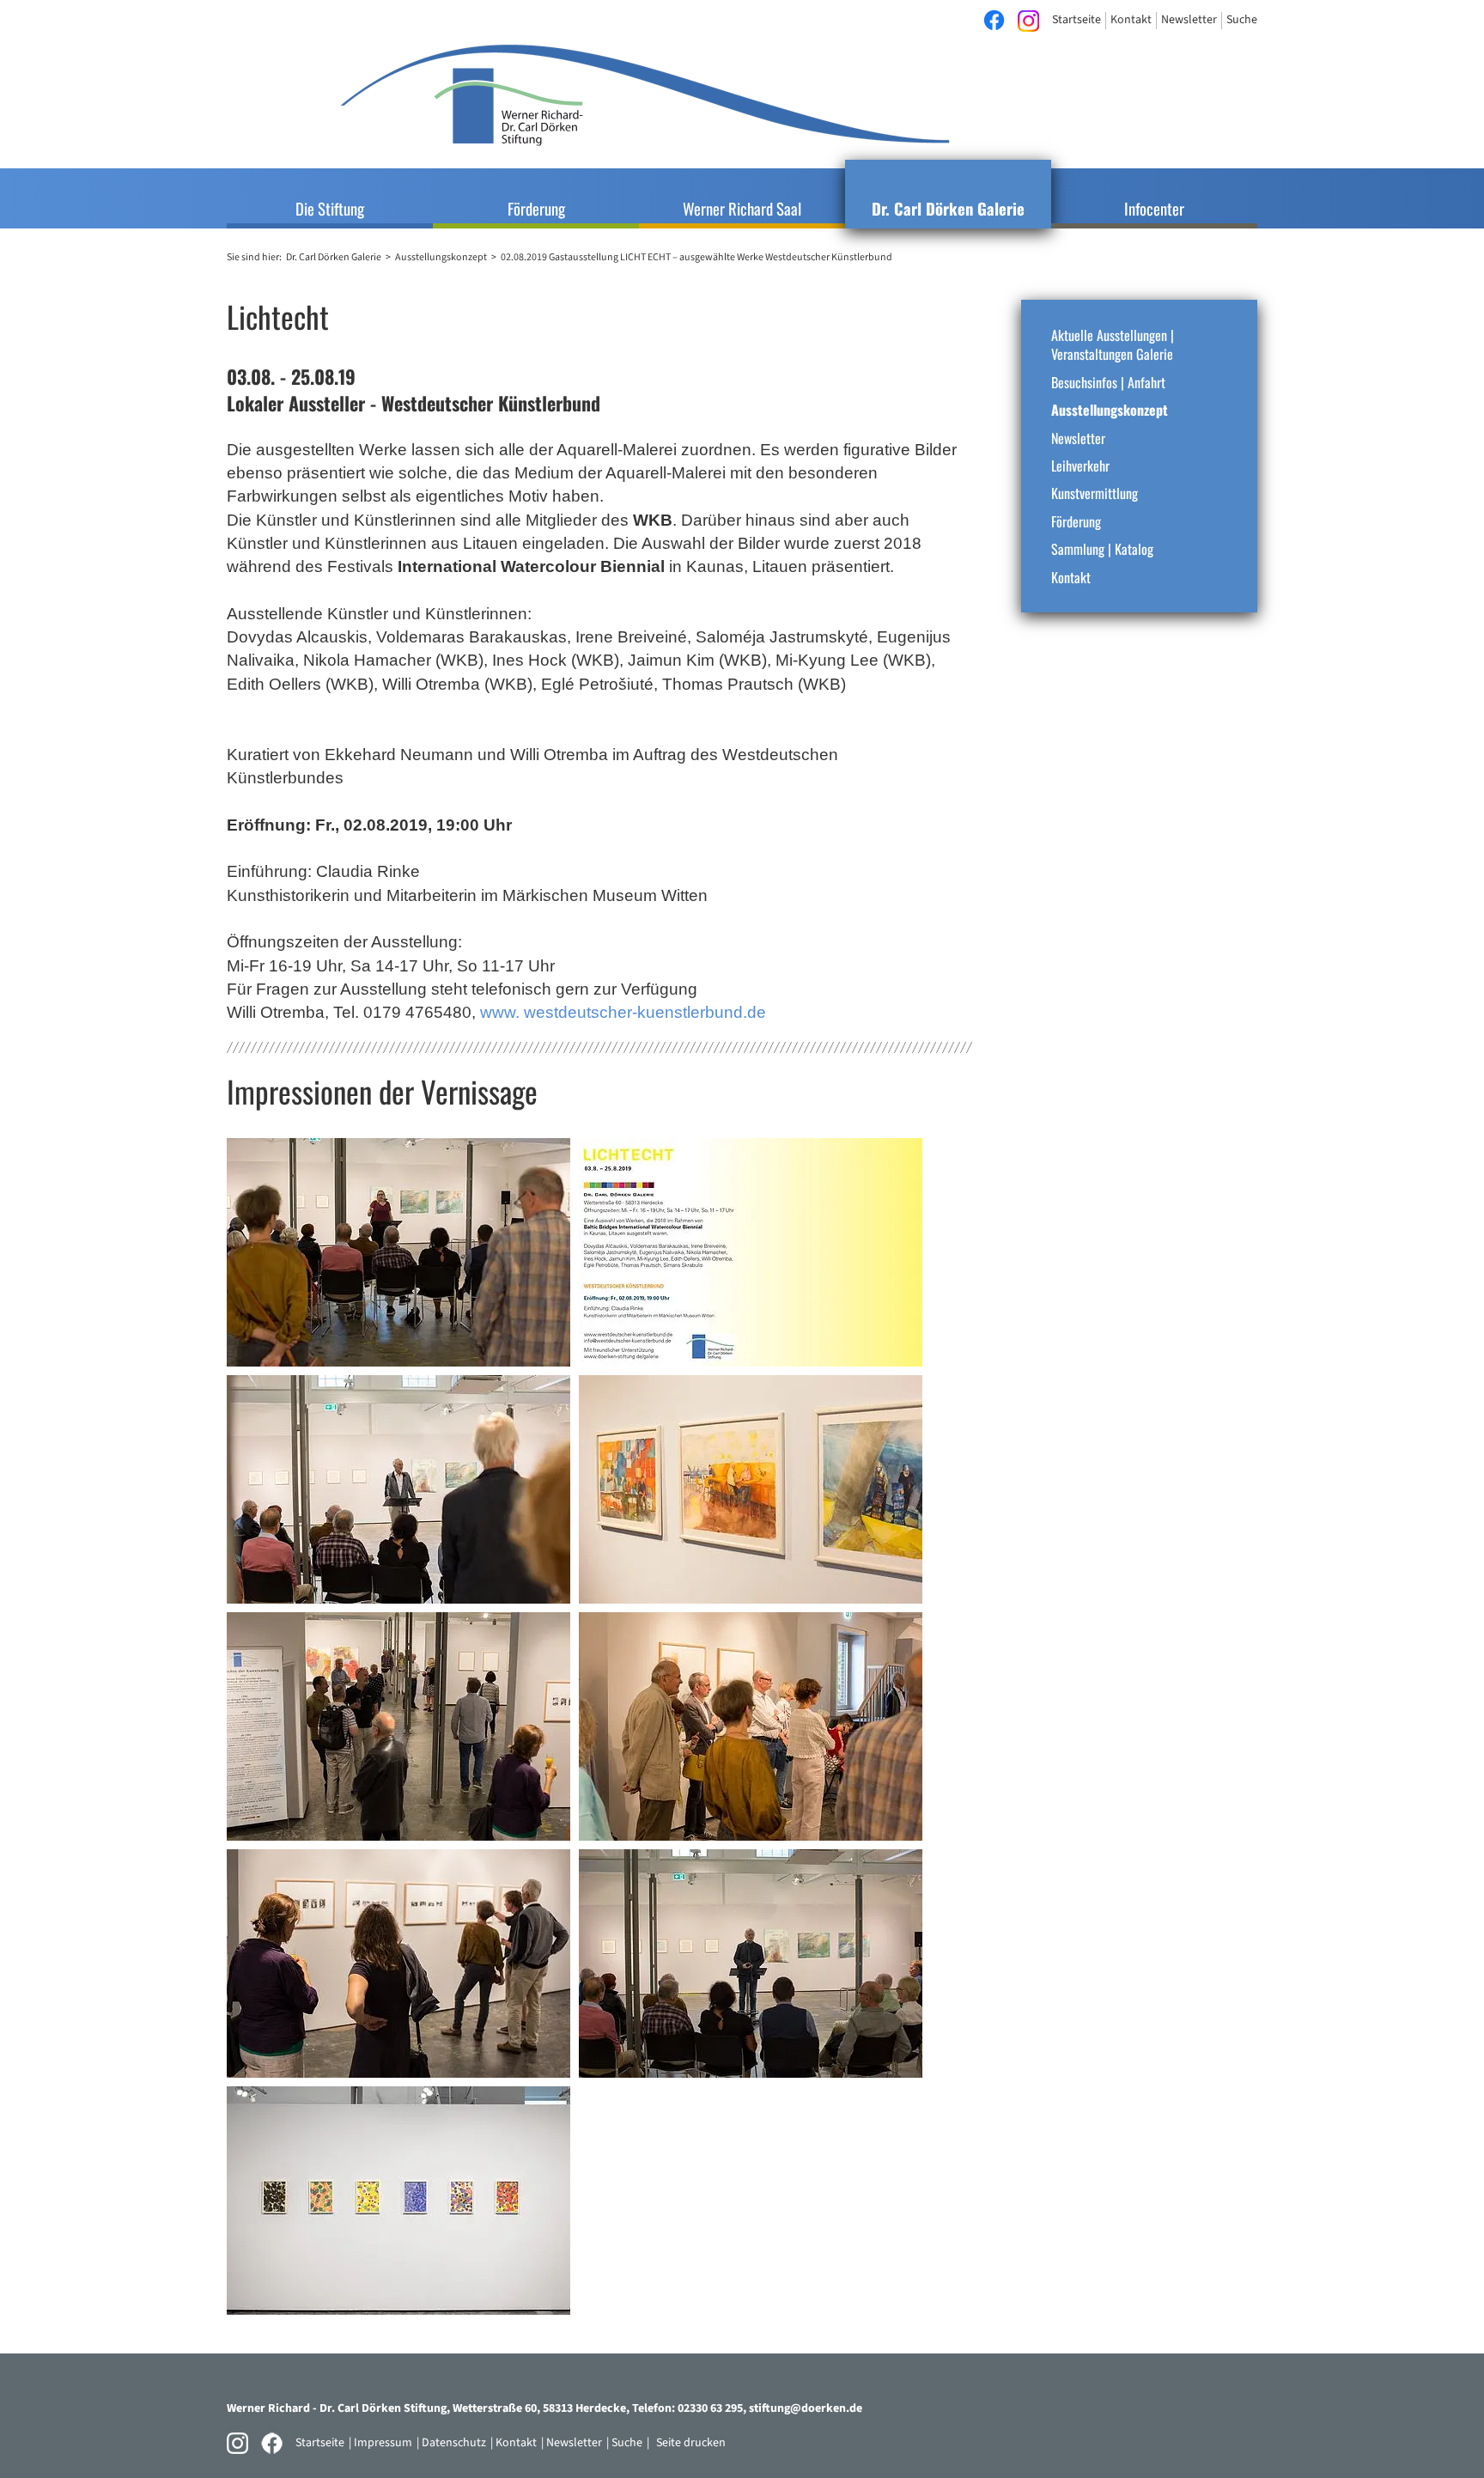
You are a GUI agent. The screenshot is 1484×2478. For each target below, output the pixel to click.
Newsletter (1078, 438)
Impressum (383, 2443)
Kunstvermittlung (1095, 493)
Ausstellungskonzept (1110, 410)
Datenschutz (454, 2443)
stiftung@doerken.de (806, 2408)
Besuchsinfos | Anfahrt (1108, 382)
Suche (627, 2443)
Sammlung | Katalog (1102, 549)
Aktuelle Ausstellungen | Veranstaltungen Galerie (1113, 345)
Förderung (1076, 521)
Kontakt (1071, 577)
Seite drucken (691, 2443)
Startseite (320, 2443)
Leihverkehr (1080, 466)
